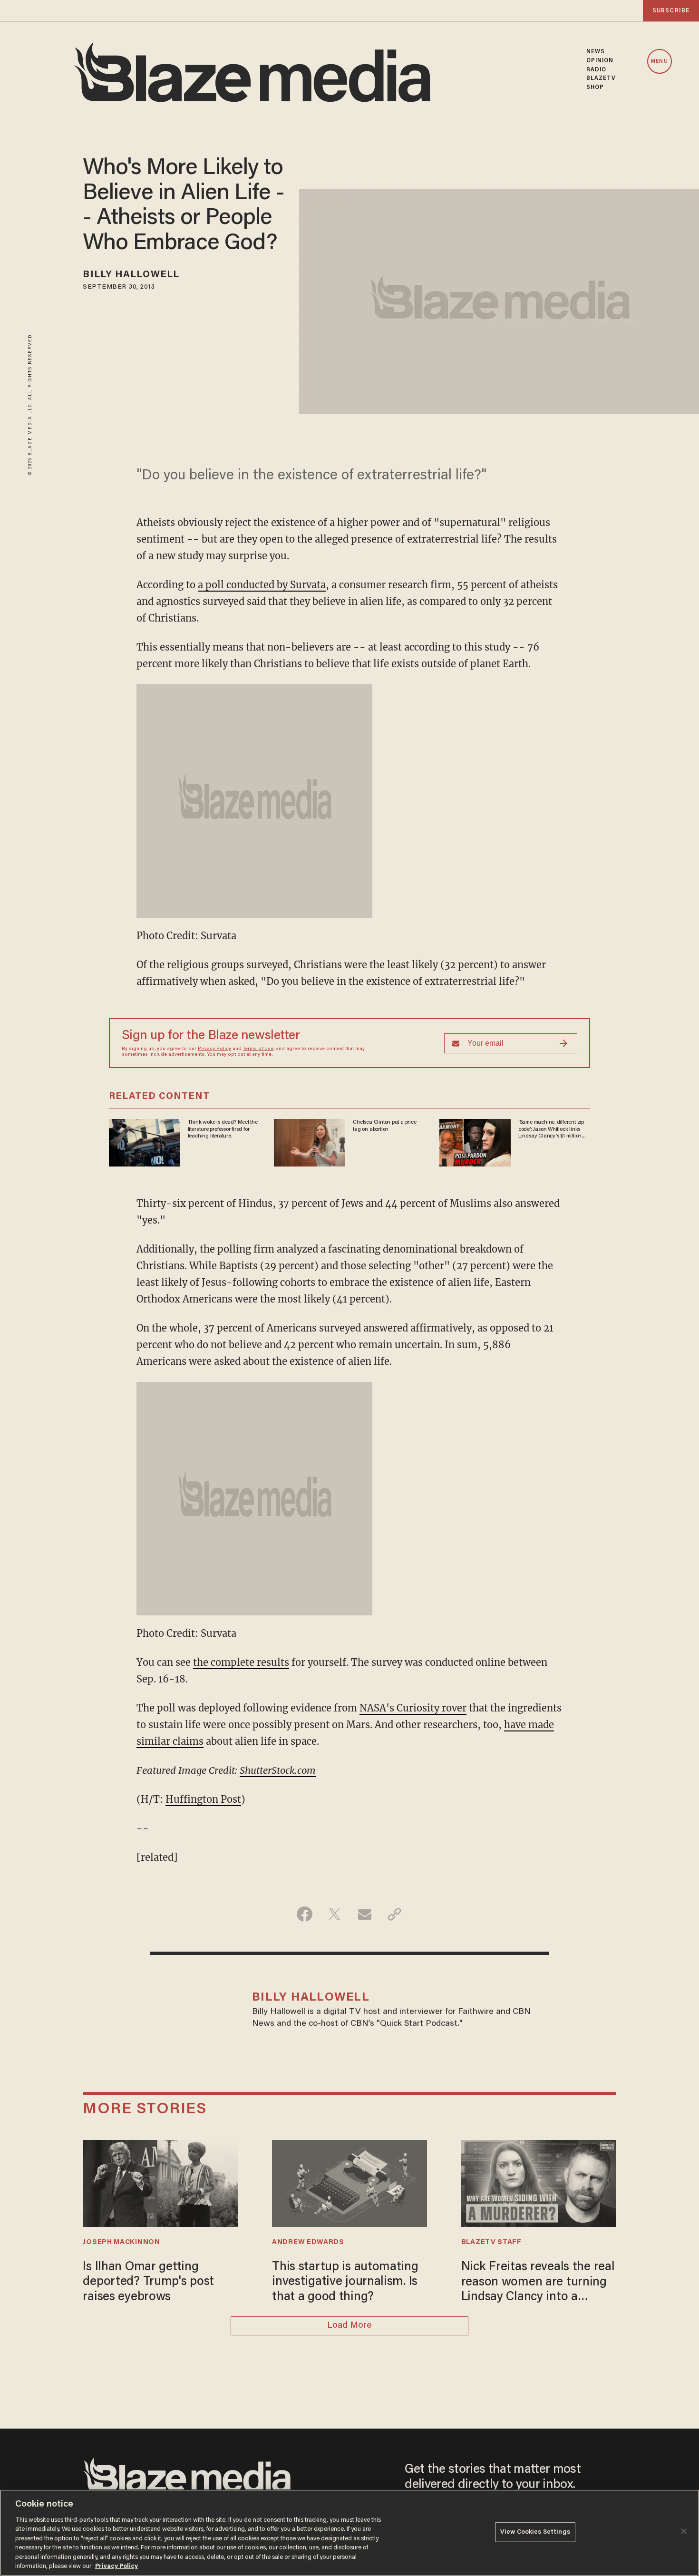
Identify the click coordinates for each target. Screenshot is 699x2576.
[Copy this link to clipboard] (394, 1914)
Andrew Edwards (308, 2242)
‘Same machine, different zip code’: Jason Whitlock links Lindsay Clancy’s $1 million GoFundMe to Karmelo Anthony (551, 1129)
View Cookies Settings (535, 2532)
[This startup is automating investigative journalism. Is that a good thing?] (349, 2182)
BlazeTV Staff (491, 2242)
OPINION (600, 61)
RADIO (597, 70)
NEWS (596, 52)
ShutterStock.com (278, 1770)
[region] (349, 2533)
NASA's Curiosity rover (413, 1708)
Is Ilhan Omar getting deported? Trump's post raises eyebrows (148, 2282)
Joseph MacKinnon (121, 2242)
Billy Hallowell (131, 275)
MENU (659, 62)
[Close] (684, 2531)
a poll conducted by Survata (262, 585)
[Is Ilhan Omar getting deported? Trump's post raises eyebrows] (160, 2182)
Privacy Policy (214, 1049)
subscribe (671, 11)
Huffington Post (203, 1799)
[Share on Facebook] (305, 1914)
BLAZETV (601, 78)
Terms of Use (258, 1049)
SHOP (595, 87)
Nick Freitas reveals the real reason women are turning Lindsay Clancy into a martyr (538, 2283)
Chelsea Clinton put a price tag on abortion (384, 1126)
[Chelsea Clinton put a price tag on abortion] (310, 1142)
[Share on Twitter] (335, 1914)
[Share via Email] (364, 1914)
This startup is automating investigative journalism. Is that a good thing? (345, 2282)
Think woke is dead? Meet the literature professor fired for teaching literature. (223, 1129)
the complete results (241, 1662)
